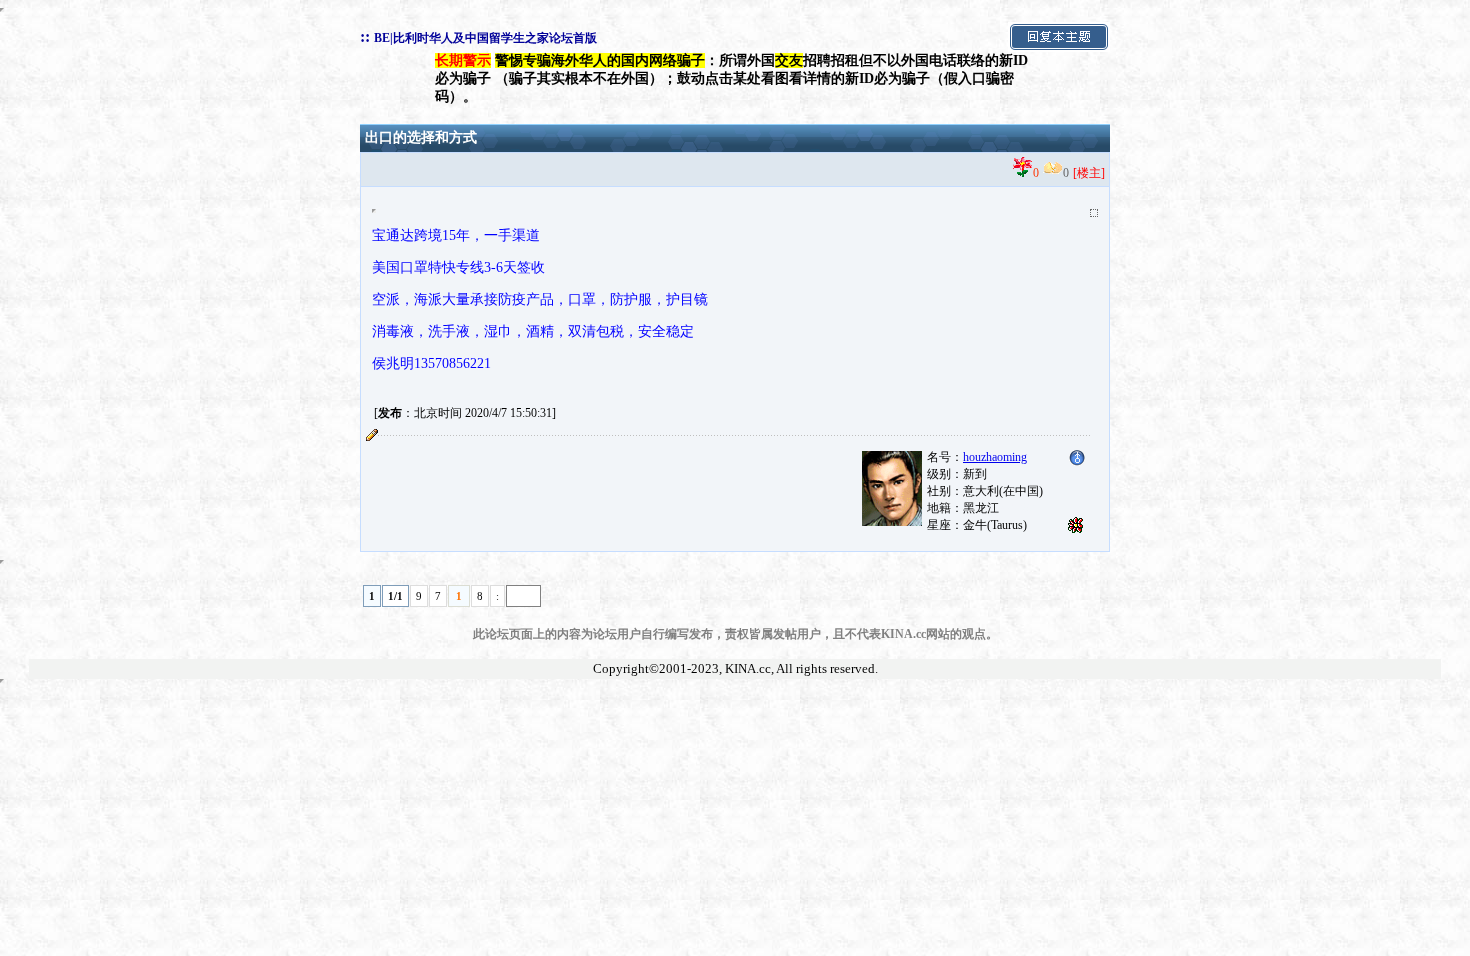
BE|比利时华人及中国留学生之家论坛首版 (485, 38)
